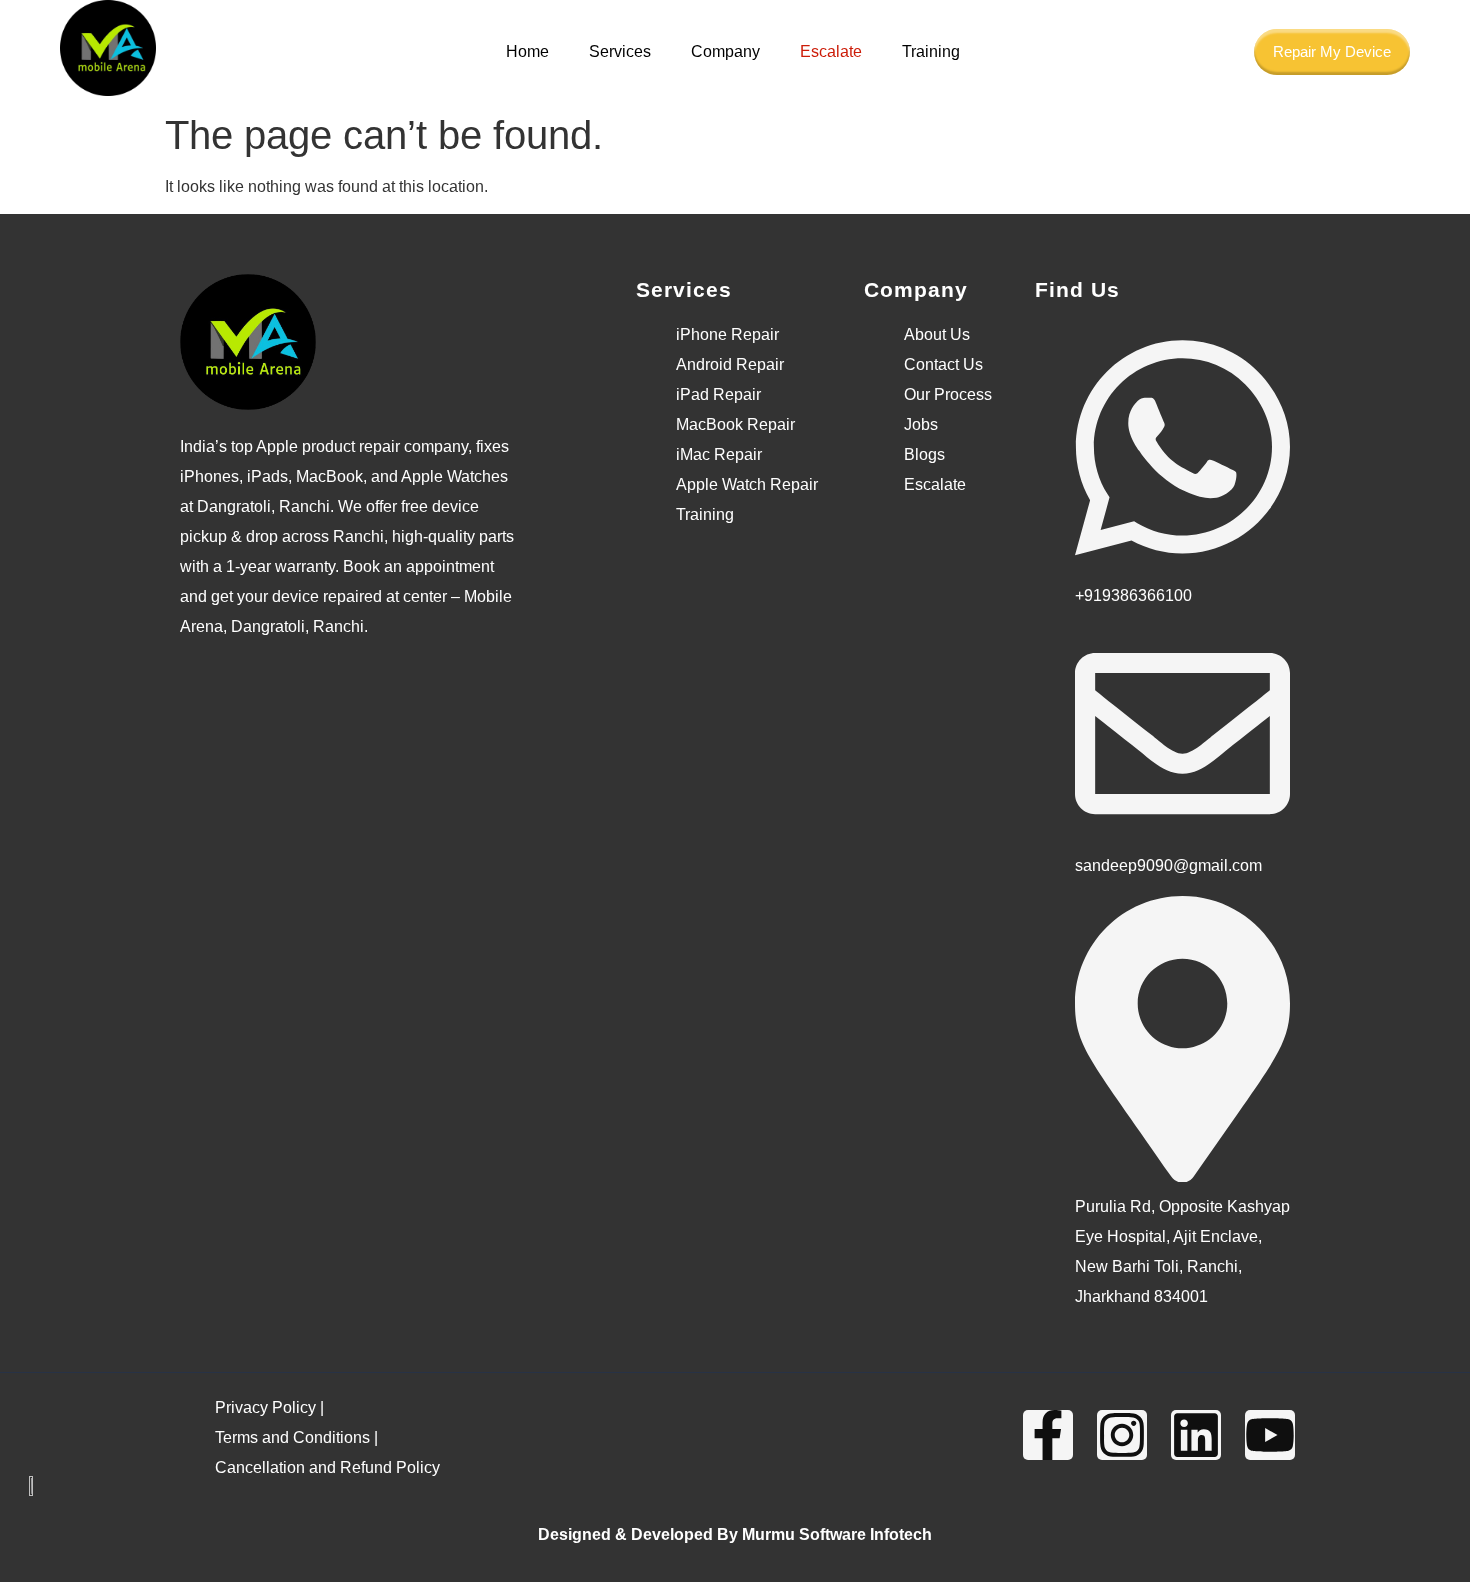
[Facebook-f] (1048, 1435)
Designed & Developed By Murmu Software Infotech (735, 1534)
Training (931, 51)
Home (527, 51)
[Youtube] (1270, 1435)
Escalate (831, 51)
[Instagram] (1122, 1435)
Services (620, 51)
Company (725, 51)
